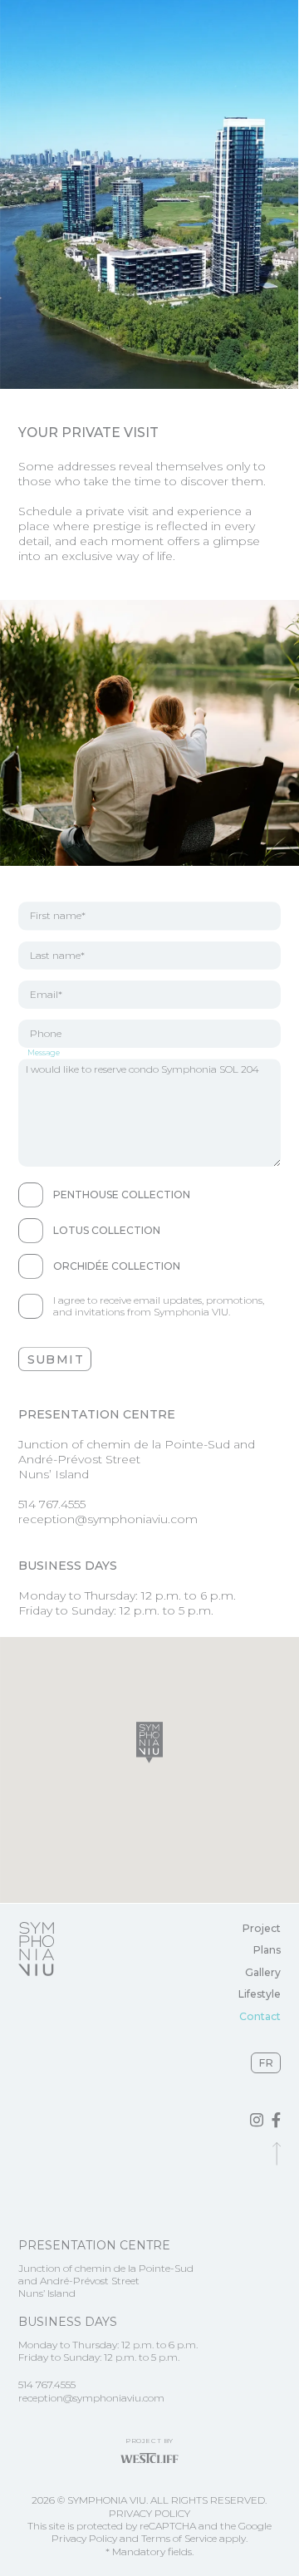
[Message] (150, 1113)
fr (267, 2063)
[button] (149, 1742)
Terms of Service (179, 2538)
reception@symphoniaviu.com (108, 1519)
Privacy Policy (84, 2538)
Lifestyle (260, 1994)
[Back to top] (277, 2154)
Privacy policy (149, 2513)
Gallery (263, 1972)
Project (262, 1928)
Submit (56, 1359)
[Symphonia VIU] (36, 1949)
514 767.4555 (52, 1504)
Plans (267, 1950)
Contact (260, 2016)
